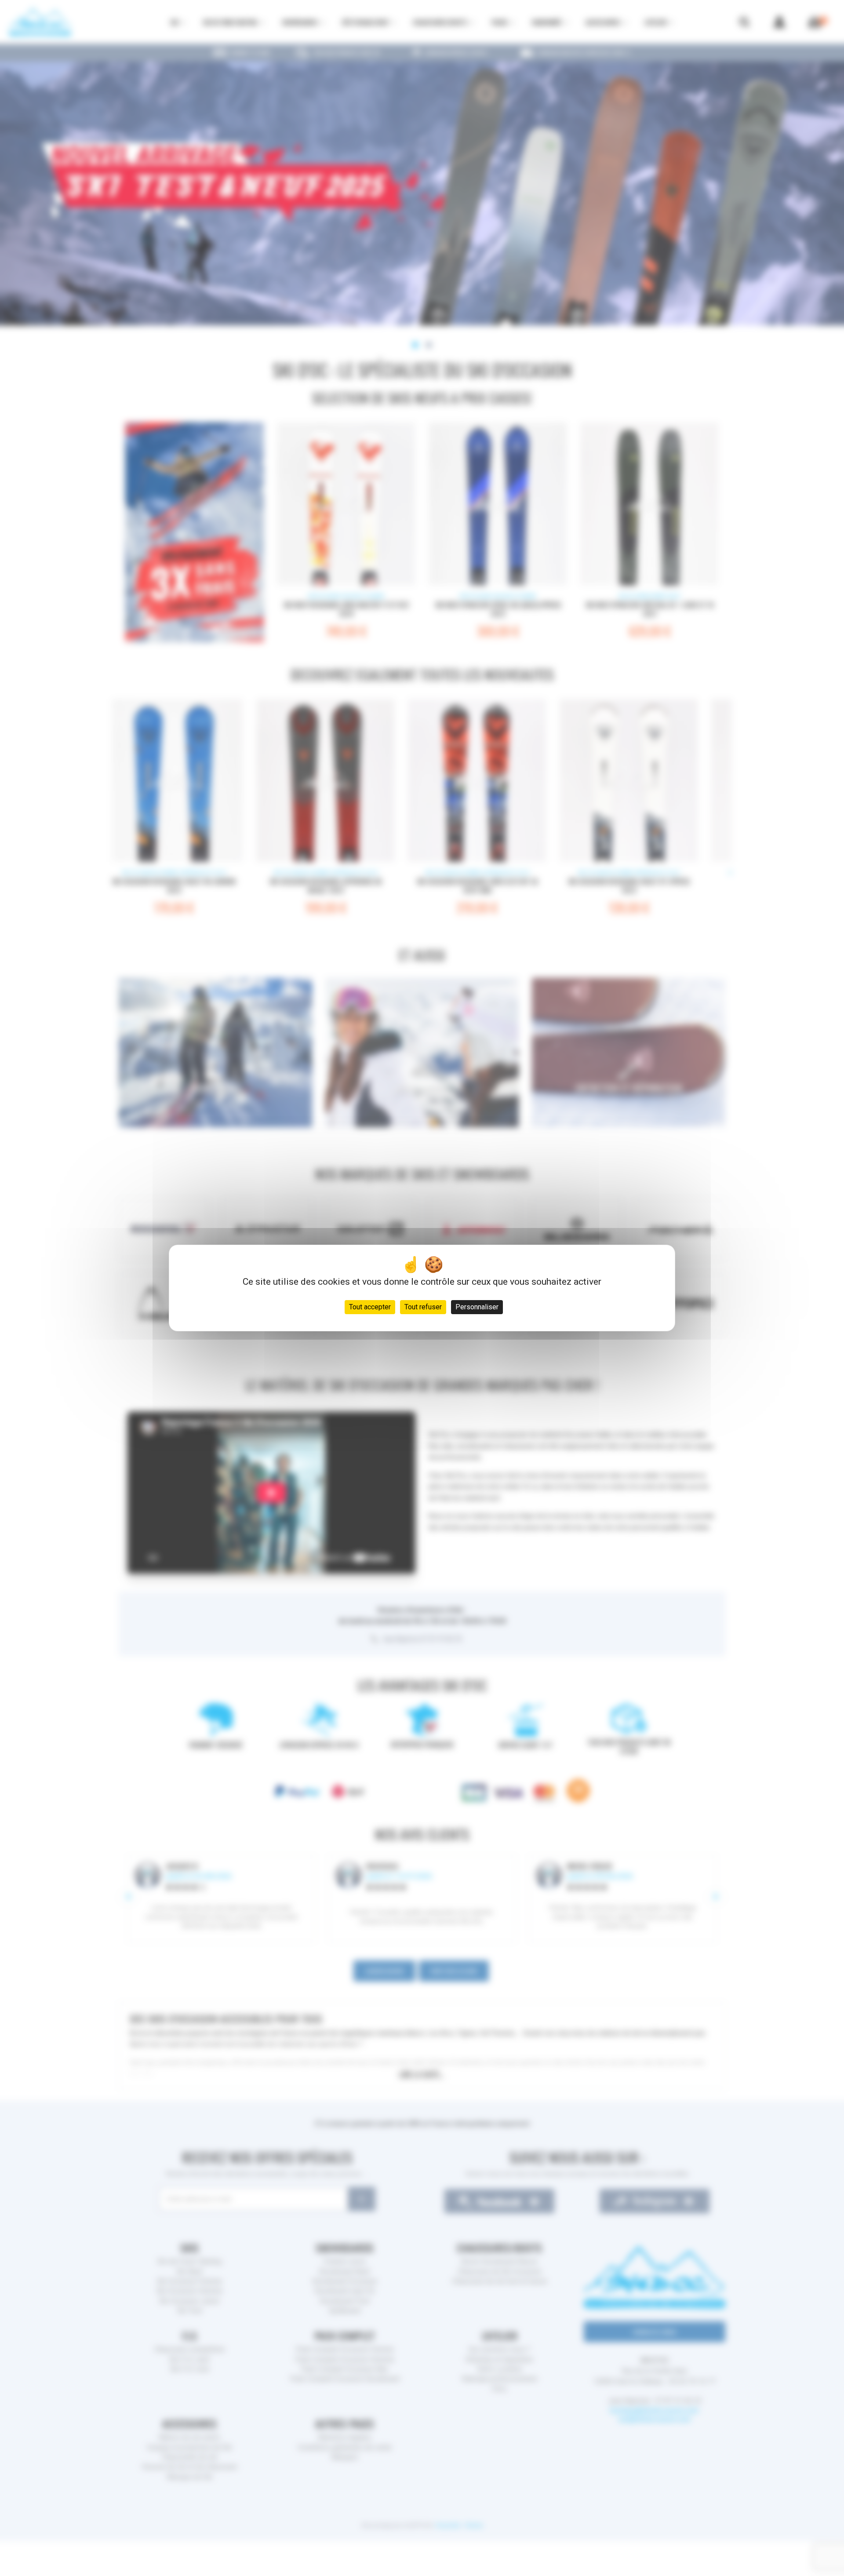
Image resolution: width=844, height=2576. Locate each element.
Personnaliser (477, 1307)
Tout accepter (370, 1307)
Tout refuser (423, 1307)
